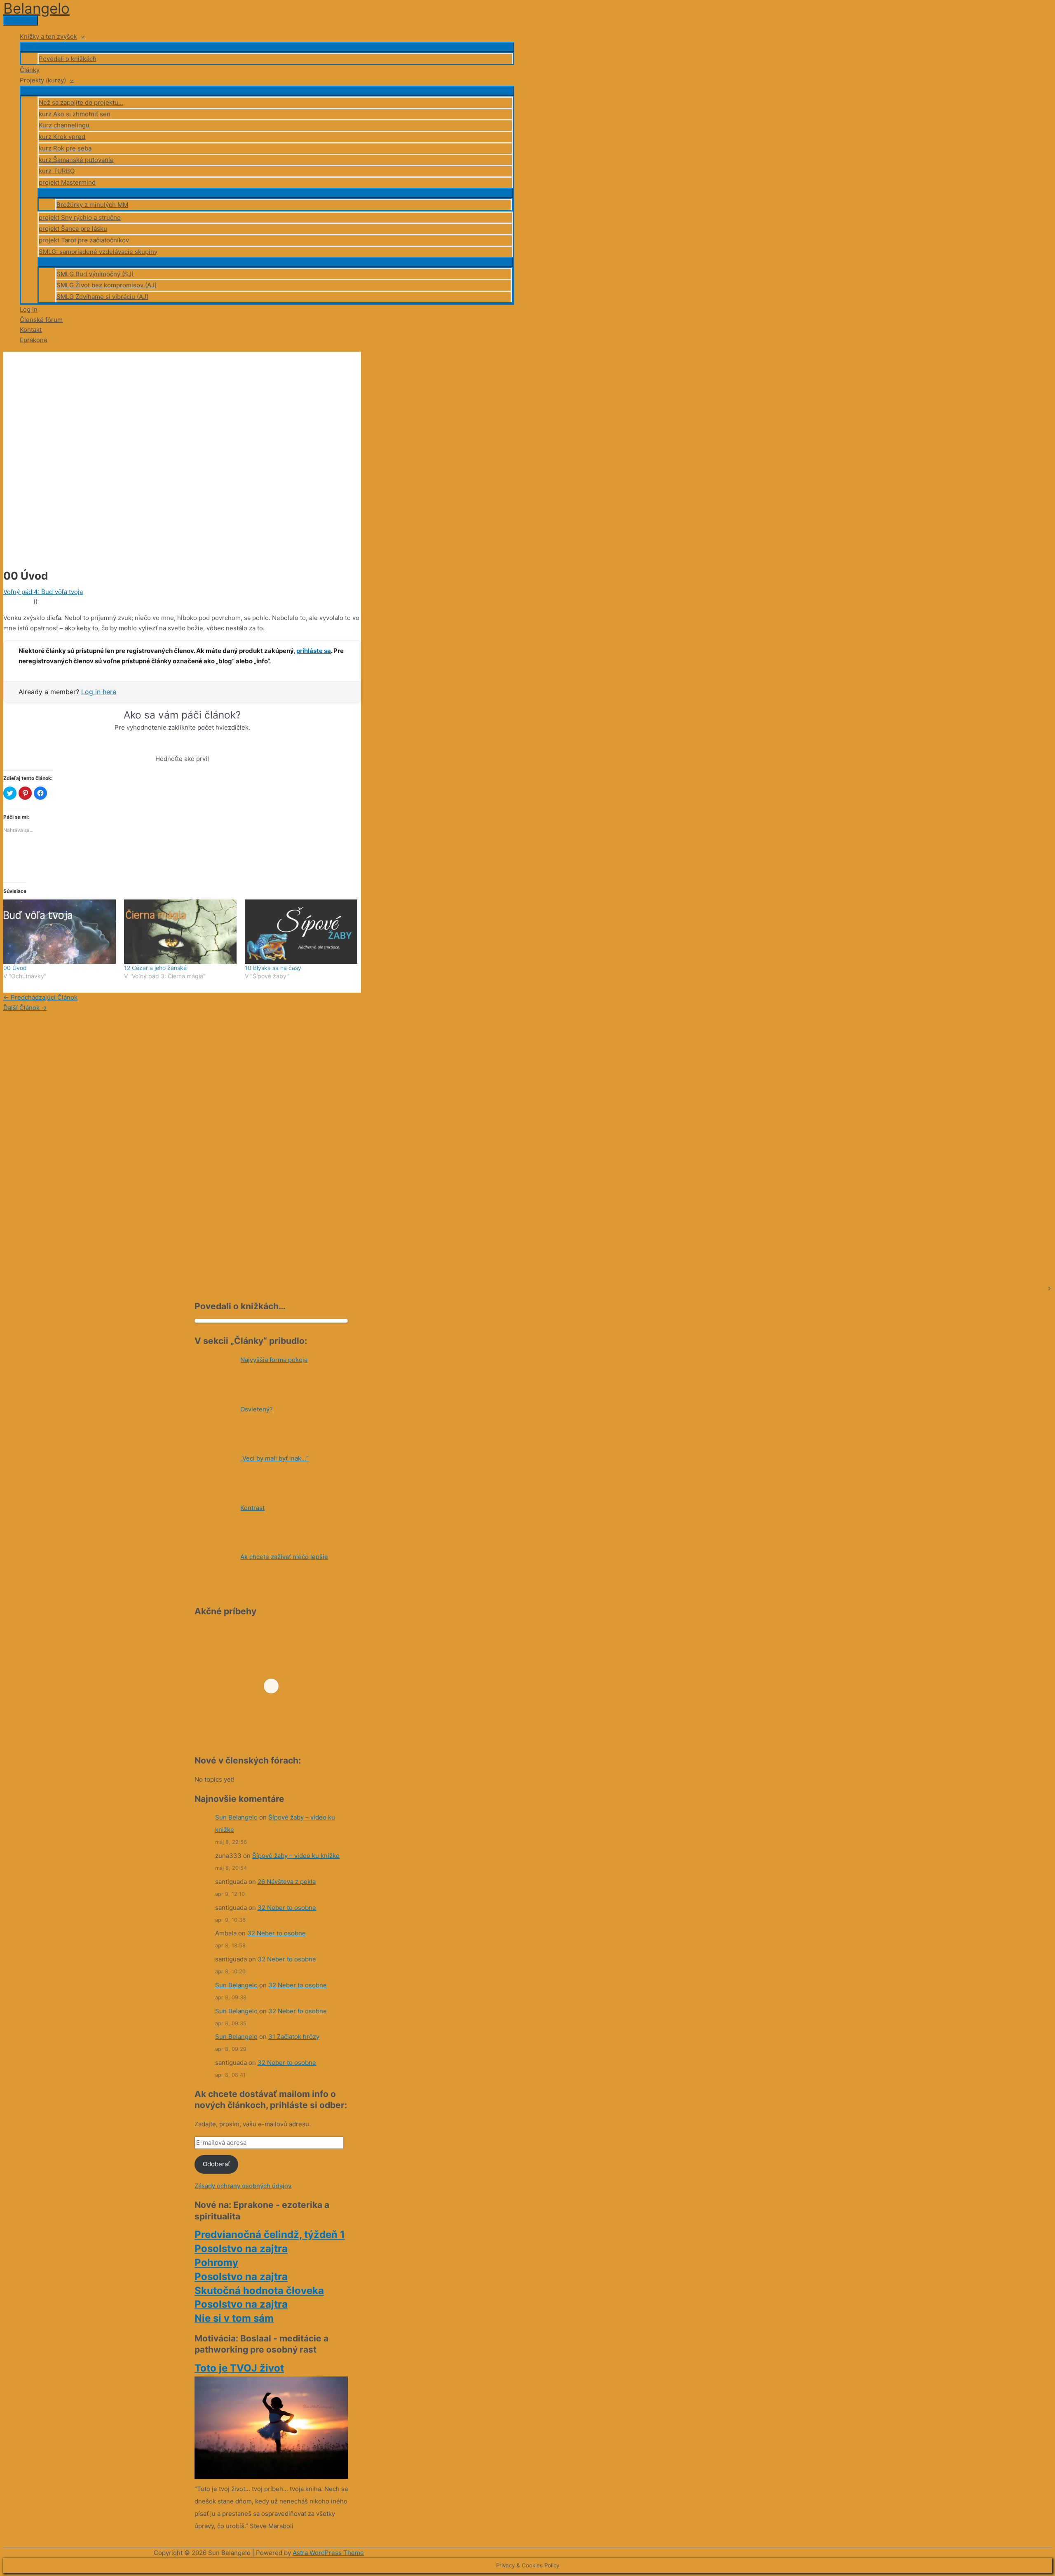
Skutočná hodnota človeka (259, 2291)
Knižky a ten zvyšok (48, 36)
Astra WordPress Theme (328, 2553)
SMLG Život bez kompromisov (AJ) (107, 285)
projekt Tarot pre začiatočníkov (84, 240)
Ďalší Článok (25, 1008)
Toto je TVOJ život (239, 2368)
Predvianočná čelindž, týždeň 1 (270, 2234)
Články (30, 70)
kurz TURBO (57, 171)
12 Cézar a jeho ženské (155, 968)
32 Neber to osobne (287, 1908)
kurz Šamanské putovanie (76, 160)
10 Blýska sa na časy (273, 968)
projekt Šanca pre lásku (73, 229)
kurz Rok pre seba (65, 148)
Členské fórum (41, 320)
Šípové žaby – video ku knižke (296, 1856)
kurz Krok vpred (62, 137)
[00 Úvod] (60, 932)
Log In (29, 309)
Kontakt (31, 330)
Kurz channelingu (64, 125)
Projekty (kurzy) (43, 80)
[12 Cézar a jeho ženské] (180, 932)
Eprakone (34, 340)
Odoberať (216, 2164)
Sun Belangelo (236, 1817)
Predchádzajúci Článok (40, 997)
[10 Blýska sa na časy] (301, 932)
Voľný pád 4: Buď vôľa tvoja (43, 592)
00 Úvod (15, 968)
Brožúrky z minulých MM (92, 205)
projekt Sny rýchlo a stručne (80, 217)
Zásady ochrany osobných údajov (243, 2186)
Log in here (99, 692)
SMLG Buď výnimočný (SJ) (95, 274)
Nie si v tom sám (234, 2318)
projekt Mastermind (67, 182)
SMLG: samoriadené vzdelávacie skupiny (98, 252)
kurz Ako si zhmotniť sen (75, 114)
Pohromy (216, 2263)
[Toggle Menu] (267, 47)
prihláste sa (314, 651)
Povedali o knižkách (68, 59)
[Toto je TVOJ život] (271, 2476)
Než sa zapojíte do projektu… (81, 102)
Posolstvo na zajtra (241, 2248)
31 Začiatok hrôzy (294, 2037)
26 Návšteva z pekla (287, 1882)
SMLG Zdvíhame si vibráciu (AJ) (102, 297)
